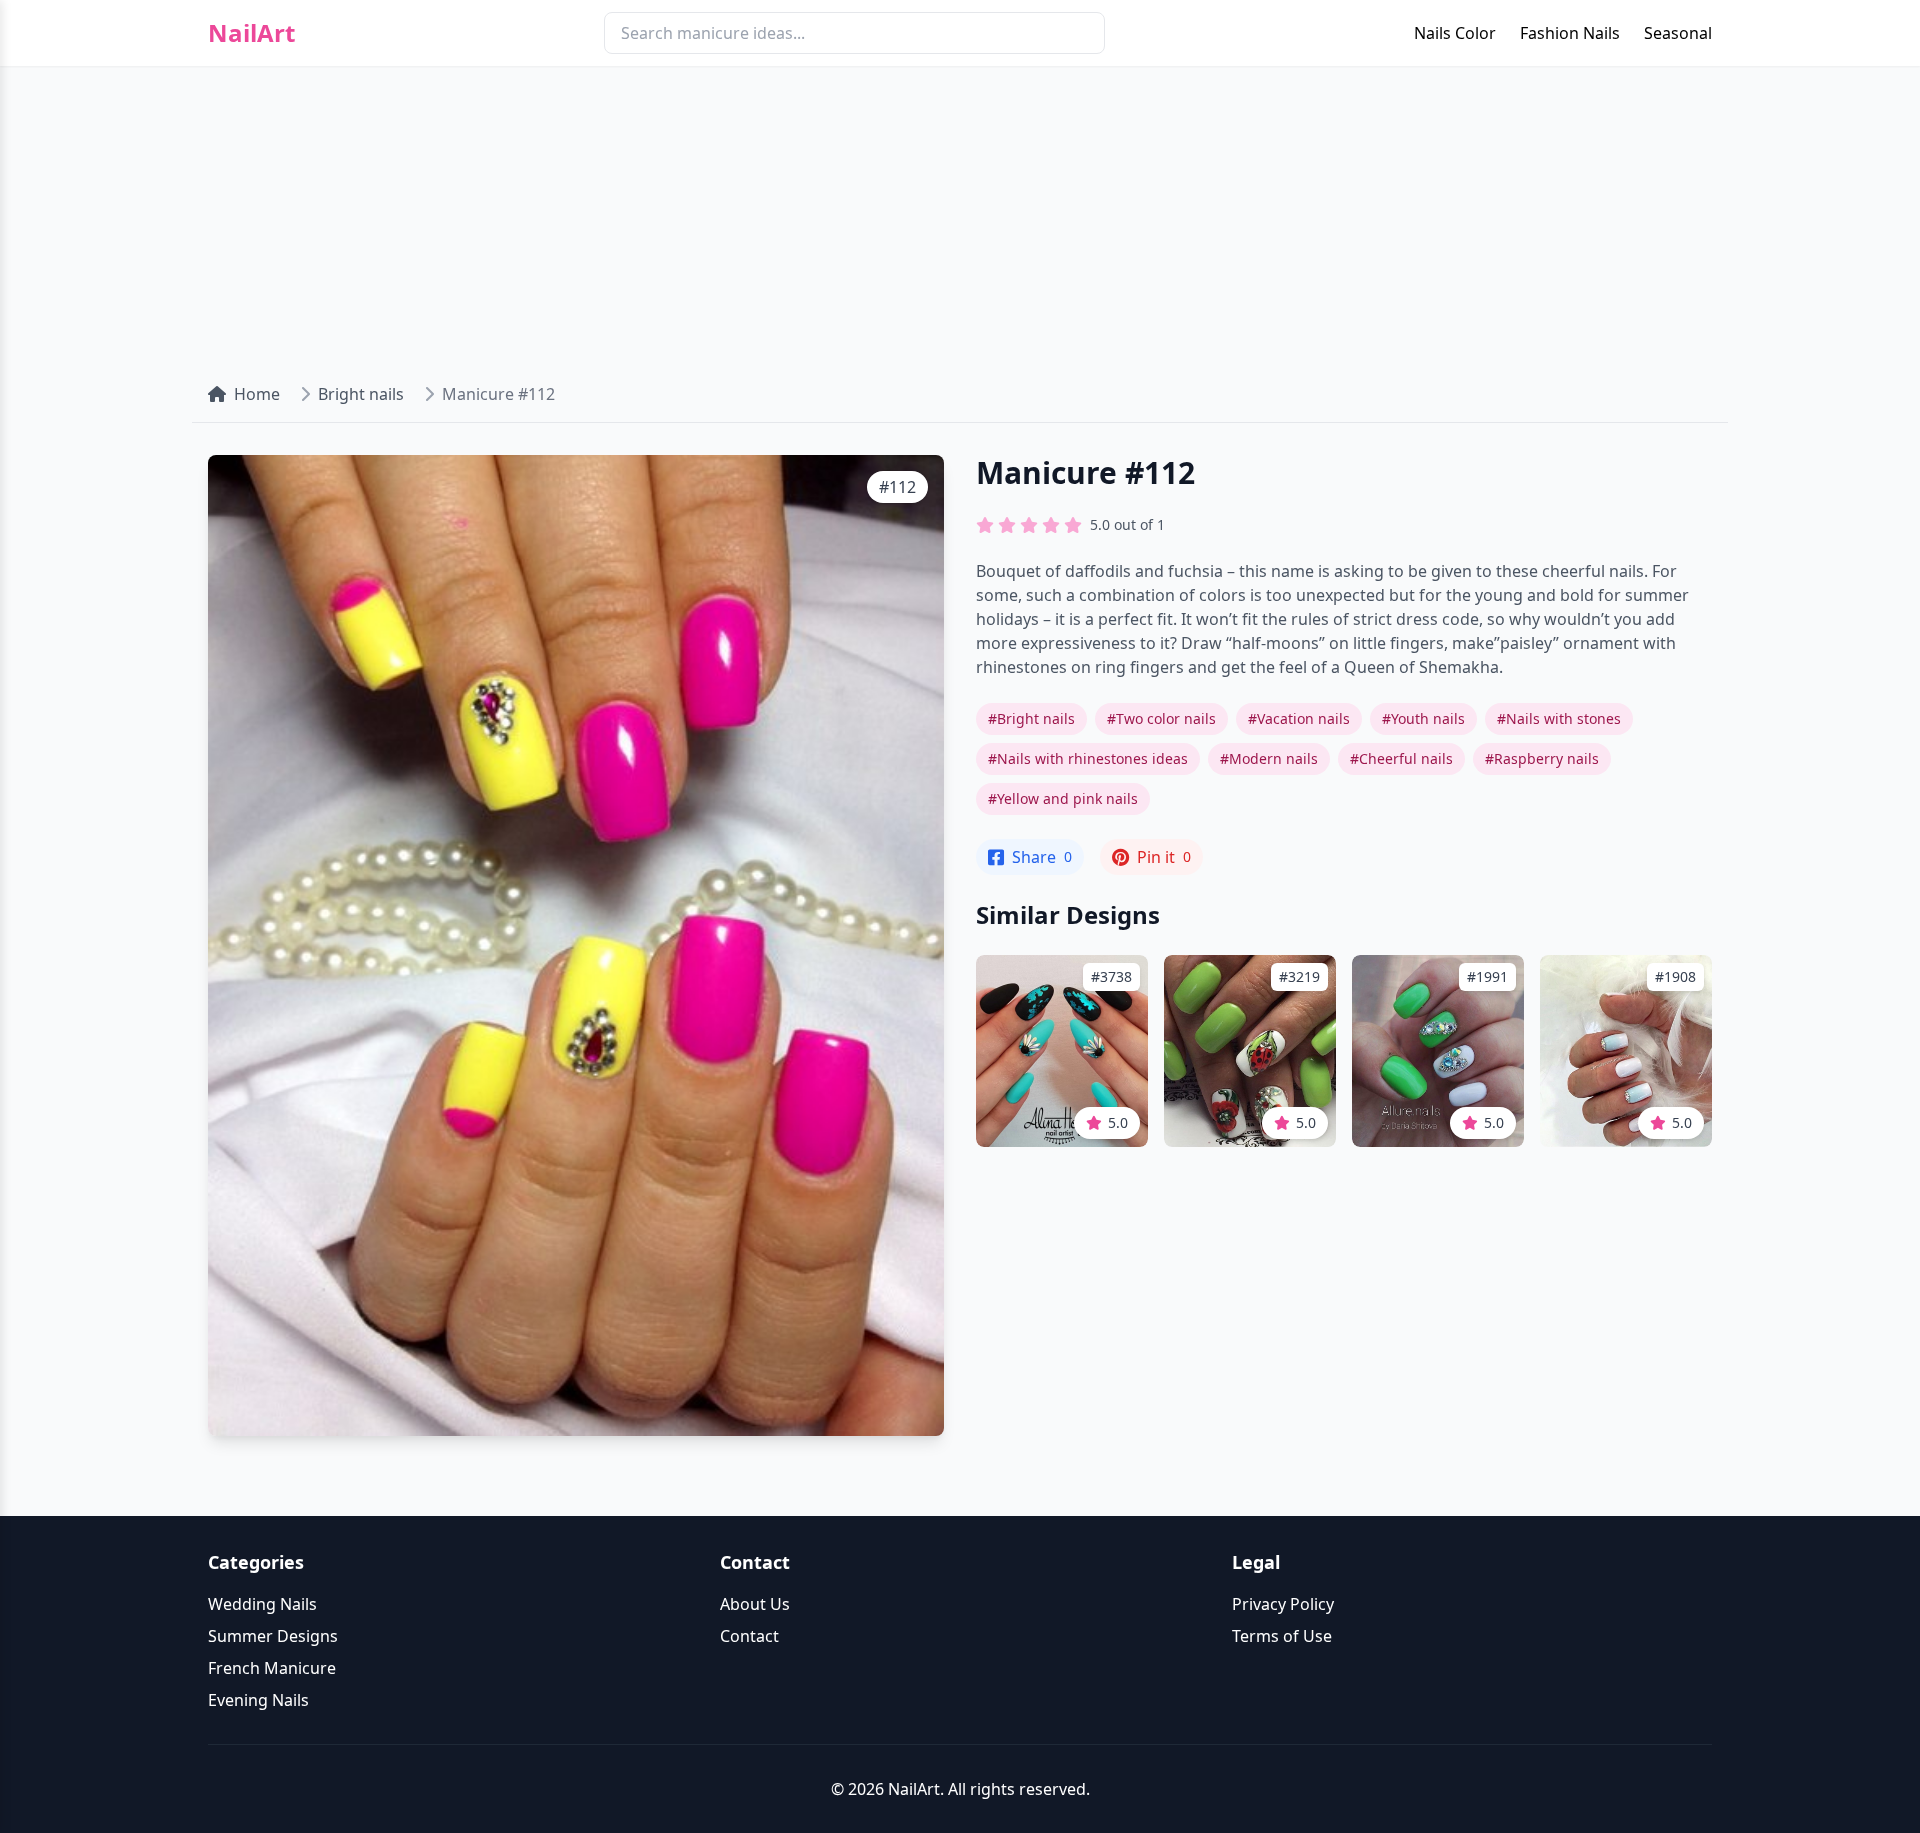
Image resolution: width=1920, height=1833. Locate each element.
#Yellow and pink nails (1063, 798)
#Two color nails (1161, 718)
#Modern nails (1269, 758)
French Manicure (272, 1668)
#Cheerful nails (1401, 758)
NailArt (251, 33)
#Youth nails (1423, 718)
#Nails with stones (1559, 718)
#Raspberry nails (1542, 758)
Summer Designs (273, 1636)
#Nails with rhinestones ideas (1088, 758)
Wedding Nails (262, 1604)
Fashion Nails (1570, 33)
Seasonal (1678, 33)
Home (257, 394)
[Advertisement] (960, 216)
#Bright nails (1031, 718)
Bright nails (361, 394)
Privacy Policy (1283, 1604)
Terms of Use (1282, 1636)
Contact (749, 1636)
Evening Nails (258, 1700)
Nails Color (1455, 33)
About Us (755, 1604)
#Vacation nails (1299, 718)
